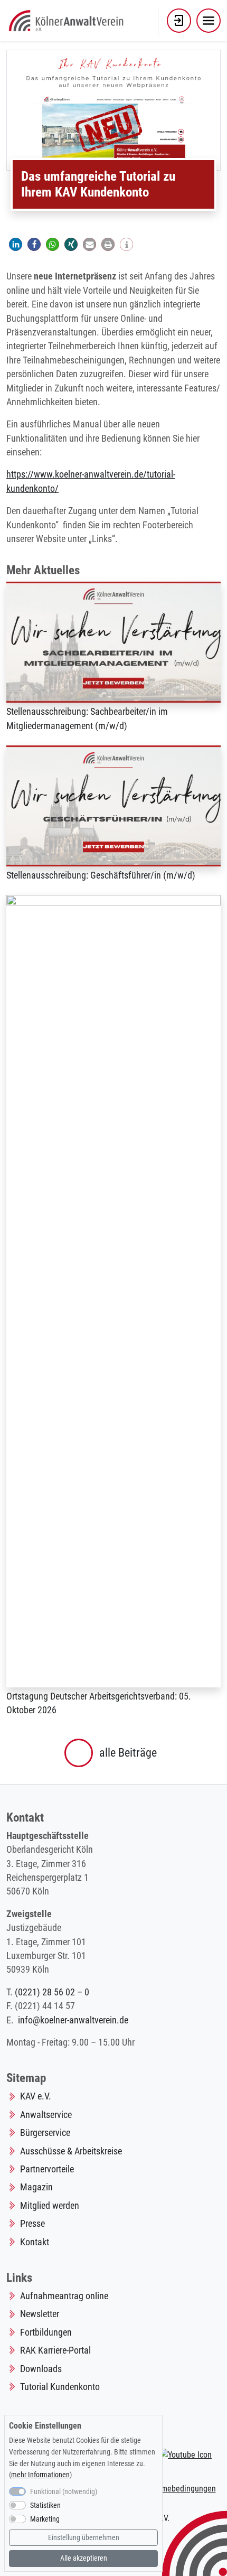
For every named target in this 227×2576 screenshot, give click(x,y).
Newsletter (40, 2314)
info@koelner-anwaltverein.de (73, 2020)
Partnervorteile (47, 2169)
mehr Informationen (40, 2475)
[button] (179, 21)
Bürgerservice (45, 2133)
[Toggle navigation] (209, 21)
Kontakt (35, 2242)
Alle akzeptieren (84, 2558)
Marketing (45, 2519)
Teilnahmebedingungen (176, 2489)
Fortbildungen (46, 2332)
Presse (32, 2224)
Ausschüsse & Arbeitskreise (71, 2151)
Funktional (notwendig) (64, 2492)
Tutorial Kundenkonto (60, 2387)
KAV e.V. (36, 2096)
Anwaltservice (46, 2115)
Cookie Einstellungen (45, 2426)
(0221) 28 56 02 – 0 (52, 1992)
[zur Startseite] (67, 20)
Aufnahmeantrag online (64, 2296)
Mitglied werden (50, 2206)
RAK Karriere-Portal (55, 2350)
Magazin (36, 2187)
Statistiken (45, 2505)
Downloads (41, 2369)
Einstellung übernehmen (84, 2538)
